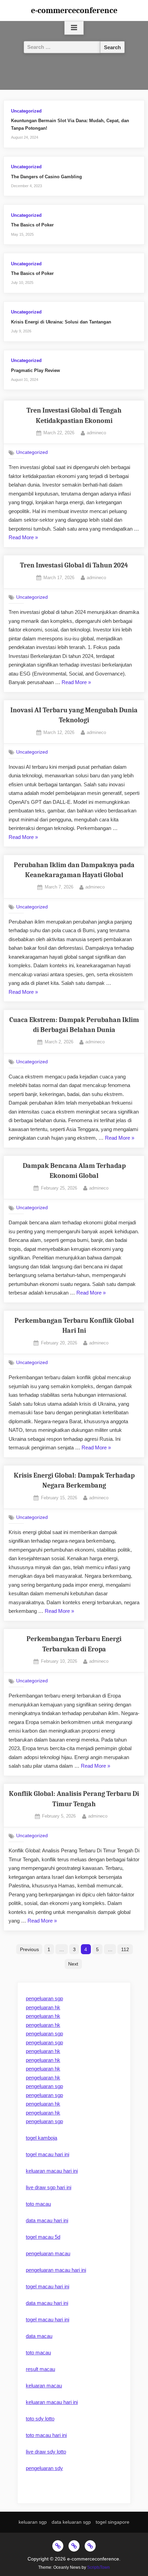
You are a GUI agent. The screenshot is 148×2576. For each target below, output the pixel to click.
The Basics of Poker (32, 225)
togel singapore (113, 2522)
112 (125, 1949)
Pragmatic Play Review (35, 370)
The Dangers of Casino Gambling (46, 177)
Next (73, 1964)
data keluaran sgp (71, 2522)
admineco (96, 433)
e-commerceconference (74, 10)
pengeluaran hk (43, 2007)
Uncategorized (26, 111)
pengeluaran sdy (44, 2468)
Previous (29, 1949)
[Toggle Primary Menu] (74, 28)
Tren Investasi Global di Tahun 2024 (74, 565)
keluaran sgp (33, 2522)
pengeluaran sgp (44, 1998)
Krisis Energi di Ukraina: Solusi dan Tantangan (61, 322)
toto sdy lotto (40, 2419)
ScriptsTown (98, 2567)
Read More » (23, 538)
